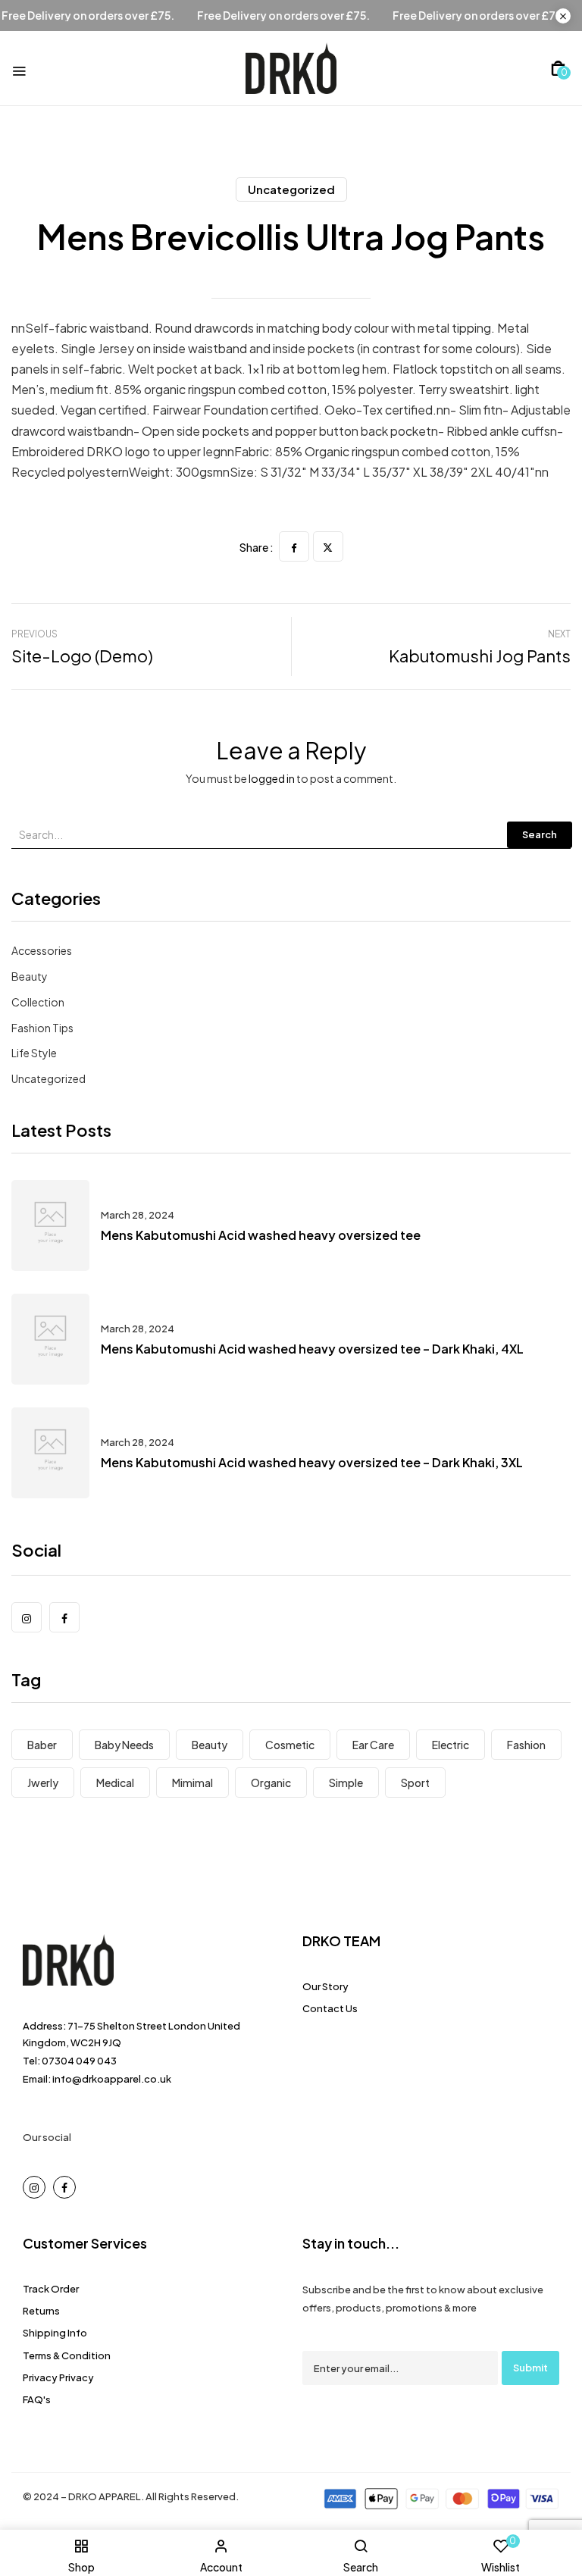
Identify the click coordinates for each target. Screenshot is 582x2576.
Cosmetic (290, 1745)
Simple (346, 1783)
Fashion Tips (42, 1028)
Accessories (42, 950)
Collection (38, 1002)
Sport (415, 1783)
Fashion (526, 1745)
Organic (271, 1783)
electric (451, 1745)
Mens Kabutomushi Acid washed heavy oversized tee (261, 1235)
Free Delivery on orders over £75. (114, 16)
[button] (558, 68)
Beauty (30, 976)
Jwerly (43, 1783)
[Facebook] (294, 546)
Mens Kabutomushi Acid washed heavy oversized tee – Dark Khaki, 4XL (312, 1349)
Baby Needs (124, 1745)
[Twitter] (328, 546)
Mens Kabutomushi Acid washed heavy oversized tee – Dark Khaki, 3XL (312, 1462)
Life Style (34, 1053)
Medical (115, 1783)
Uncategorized (291, 189)
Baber (42, 1745)
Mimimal (192, 1783)
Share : (257, 547)
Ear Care (373, 1745)
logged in (272, 778)
